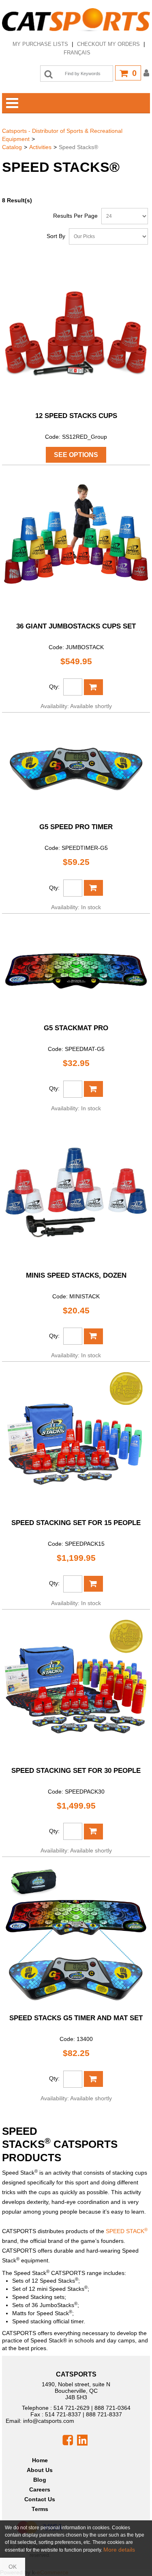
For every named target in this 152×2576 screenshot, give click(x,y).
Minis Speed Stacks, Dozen (76, 1275)
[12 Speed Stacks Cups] (76, 333)
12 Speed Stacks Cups (76, 416)
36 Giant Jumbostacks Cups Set (76, 626)
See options (76, 455)
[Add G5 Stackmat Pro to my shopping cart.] (93, 1089)
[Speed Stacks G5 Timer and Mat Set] (76, 1935)
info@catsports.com (49, 2421)
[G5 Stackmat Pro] (76, 968)
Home (40, 2460)
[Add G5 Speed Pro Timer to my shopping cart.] (93, 888)
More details (119, 2550)
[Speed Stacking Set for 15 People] (76, 1440)
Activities (40, 147)
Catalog (12, 147)
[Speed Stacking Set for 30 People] (76, 1688)
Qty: (54, 687)
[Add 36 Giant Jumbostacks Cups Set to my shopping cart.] (93, 687)
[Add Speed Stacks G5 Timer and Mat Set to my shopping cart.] (93, 2079)
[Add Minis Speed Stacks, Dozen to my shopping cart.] (93, 1336)
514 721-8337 (63, 2414)
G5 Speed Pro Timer (76, 827)
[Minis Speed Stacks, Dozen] (76, 1193)
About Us (40, 2470)
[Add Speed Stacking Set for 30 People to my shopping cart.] (93, 1832)
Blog (40, 2480)
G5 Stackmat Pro (76, 1028)
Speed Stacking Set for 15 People (76, 1523)
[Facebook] (68, 2440)
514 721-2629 (72, 2408)
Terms (40, 2509)
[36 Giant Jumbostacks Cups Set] (76, 543)
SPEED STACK (127, 2231)
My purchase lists (40, 44)
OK (13, 2567)
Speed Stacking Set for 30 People (76, 1771)
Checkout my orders (108, 44)
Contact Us (40, 2499)
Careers (40, 2489)
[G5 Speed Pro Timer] (76, 767)
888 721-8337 (104, 2414)
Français (77, 53)
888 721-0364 (112, 2408)
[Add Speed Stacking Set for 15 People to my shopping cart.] (93, 1584)
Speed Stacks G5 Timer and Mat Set (76, 2018)
